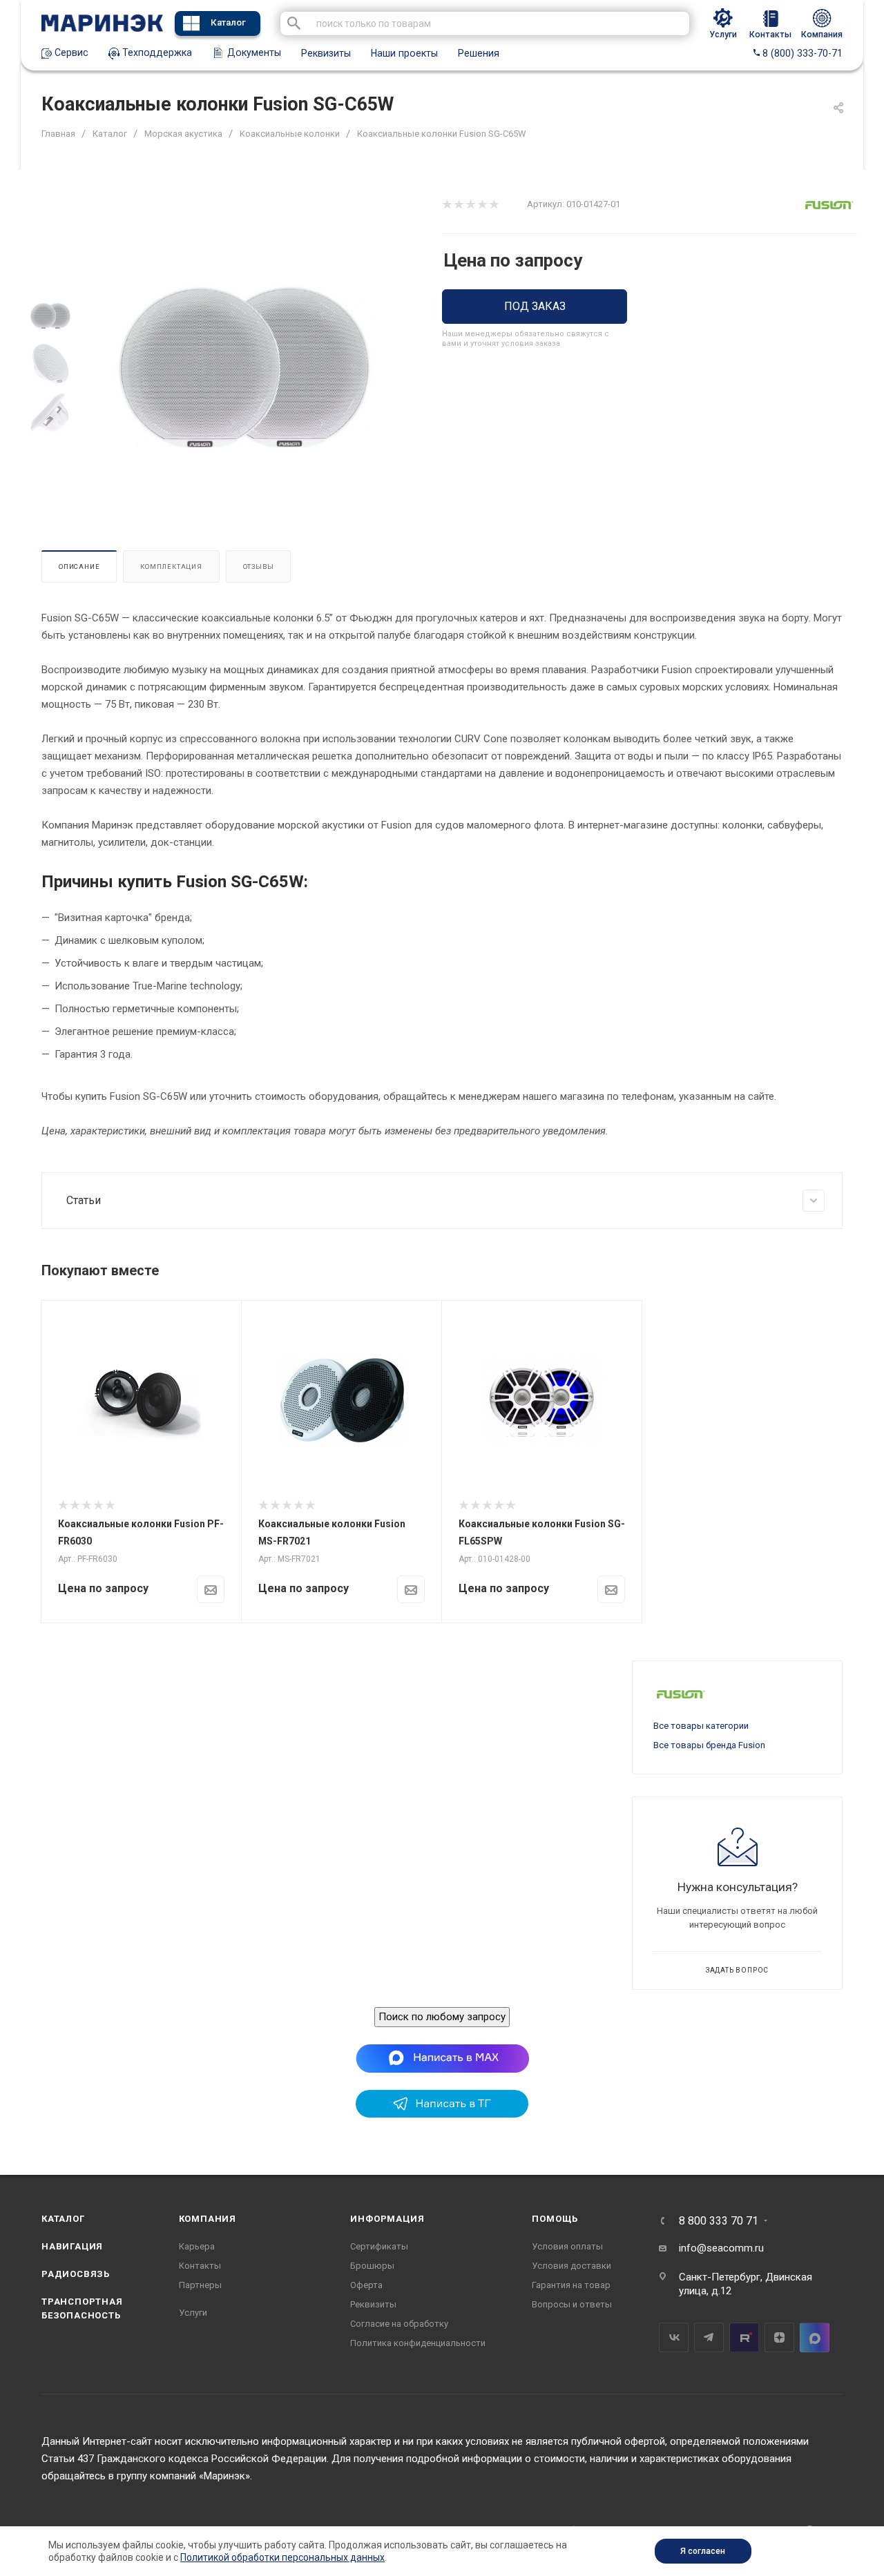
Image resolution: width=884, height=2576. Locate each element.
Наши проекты (404, 53)
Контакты (200, 2266)
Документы (253, 52)
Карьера (197, 2246)
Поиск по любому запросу (442, 2017)
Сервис (70, 52)
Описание (79, 566)
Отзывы (259, 566)
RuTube (744, 2337)
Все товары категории (701, 1726)
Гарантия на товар (571, 2285)
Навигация (72, 2246)
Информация (387, 2219)
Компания (208, 2219)
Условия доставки (571, 2266)
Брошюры (372, 2266)
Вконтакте (674, 2337)
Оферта (366, 2285)
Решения (479, 53)
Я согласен (703, 2551)
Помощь (555, 2219)
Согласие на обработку (399, 2324)
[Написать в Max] (442, 2058)
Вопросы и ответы (572, 2304)
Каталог (228, 22)
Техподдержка (156, 52)
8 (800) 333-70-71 (801, 53)
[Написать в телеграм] (442, 2114)
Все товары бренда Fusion (709, 1745)
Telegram (709, 2337)
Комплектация (171, 566)
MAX (815, 2337)
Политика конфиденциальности (418, 2343)
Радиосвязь (76, 2274)
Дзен (779, 2337)
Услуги (193, 2313)
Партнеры (200, 2285)
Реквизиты (326, 53)
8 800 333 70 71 (719, 2221)
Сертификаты (379, 2246)
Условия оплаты (567, 2246)
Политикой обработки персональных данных (282, 2557)
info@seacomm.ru (721, 2248)
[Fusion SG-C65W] (244, 364)
